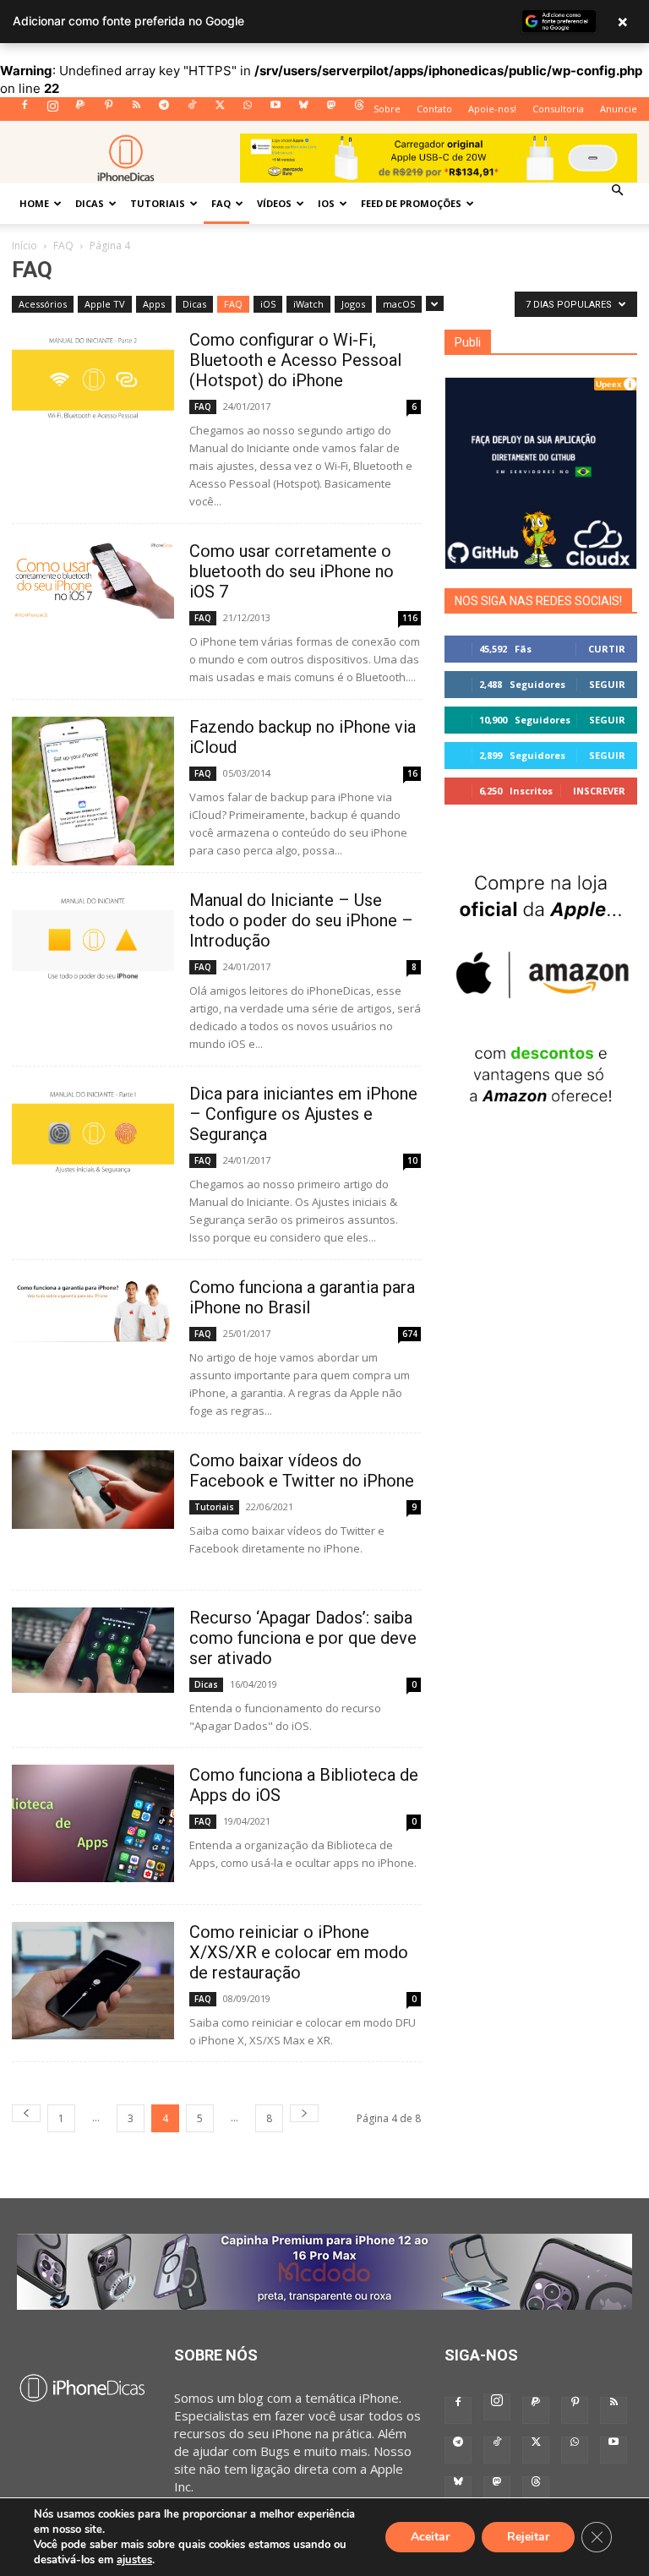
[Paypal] (80, 110)
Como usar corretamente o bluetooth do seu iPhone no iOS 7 (292, 571)
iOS (326, 203)
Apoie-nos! (492, 109)
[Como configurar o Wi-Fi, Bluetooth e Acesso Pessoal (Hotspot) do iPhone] (93, 375)
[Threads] (359, 110)
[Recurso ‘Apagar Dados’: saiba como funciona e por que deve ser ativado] (93, 1650)
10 (412, 1160)
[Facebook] (25, 110)
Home (34, 203)
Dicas (90, 203)
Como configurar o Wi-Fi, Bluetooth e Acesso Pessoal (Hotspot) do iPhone (295, 360)
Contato (434, 109)
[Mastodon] (331, 110)
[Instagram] (52, 110)
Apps (154, 304)
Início (25, 246)
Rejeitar (528, 2537)
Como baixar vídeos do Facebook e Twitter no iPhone (302, 1471)
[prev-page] (26, 2113)
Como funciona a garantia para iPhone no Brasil (302, 1297)
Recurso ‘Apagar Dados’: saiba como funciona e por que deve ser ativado (303, 1638)
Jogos (353, 304)
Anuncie (619, 109)
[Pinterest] (108, 110)
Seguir (607, 684)
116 (410, 618)
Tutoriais (158, 203)
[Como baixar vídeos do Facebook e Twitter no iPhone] (93, 1490)
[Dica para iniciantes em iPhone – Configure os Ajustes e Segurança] (93, 1129)
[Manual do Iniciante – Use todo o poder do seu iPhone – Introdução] (93, 936)
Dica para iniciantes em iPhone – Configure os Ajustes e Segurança (303, 1114)
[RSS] (136, 110)
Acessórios (43, 304)
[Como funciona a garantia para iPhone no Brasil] (93, 1310)
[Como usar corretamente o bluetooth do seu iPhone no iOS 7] (93, 580)
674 (410, 1334)
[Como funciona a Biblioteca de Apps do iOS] (93, 1823)
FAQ (221, 203)
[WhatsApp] (248, 110)
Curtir (607, 649)
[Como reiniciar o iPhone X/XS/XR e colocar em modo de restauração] (93, 1981)
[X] (220, 110)
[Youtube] (275, 110)
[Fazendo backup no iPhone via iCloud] (93, 791)
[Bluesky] (303, 110)
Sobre (387, 109)
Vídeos (274, 203)
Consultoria (558, 109)
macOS (399, 304)
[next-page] (304, 2113)
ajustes (134, 2560)
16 (412, 773)
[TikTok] (192, 110)
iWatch (308, 304)
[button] (617, 190)
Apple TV (105, 304)
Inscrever (599, 791)
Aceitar (430, 2537)
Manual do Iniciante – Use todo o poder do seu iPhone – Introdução (301, 920)
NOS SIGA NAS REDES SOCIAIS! (538, 601)
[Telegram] (164, 110)
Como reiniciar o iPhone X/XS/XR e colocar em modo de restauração (299, 1952)
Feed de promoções (411, 203)
